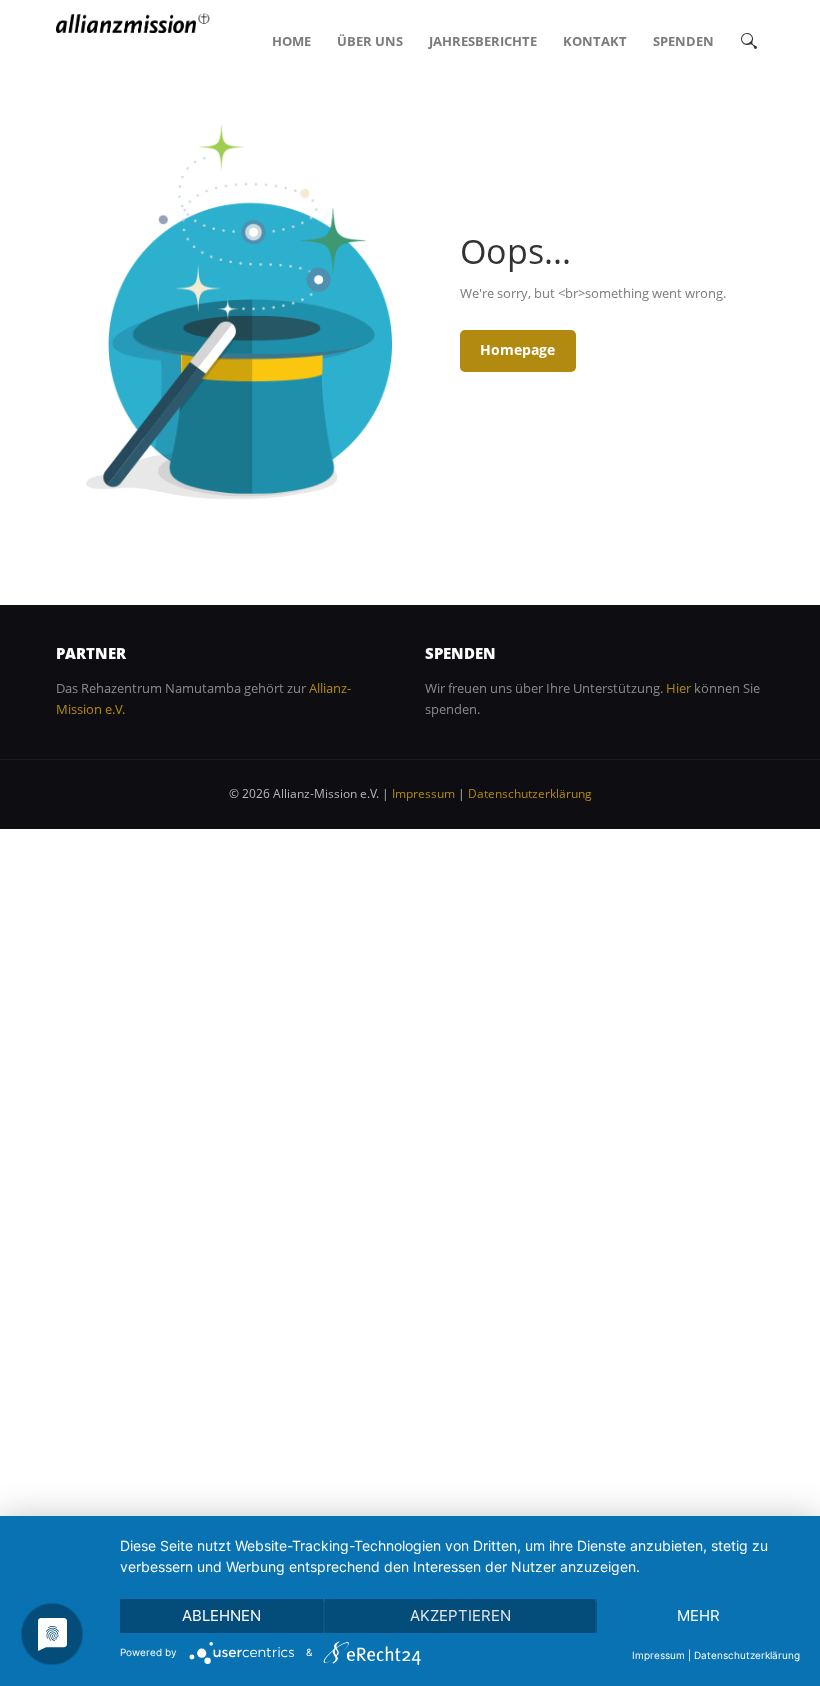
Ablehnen (221, 1615)
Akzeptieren (460, 1615)
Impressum (423, 793)
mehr (698, 1615)
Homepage (517, 349)
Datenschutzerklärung (530, 793)
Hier (678, 688)
